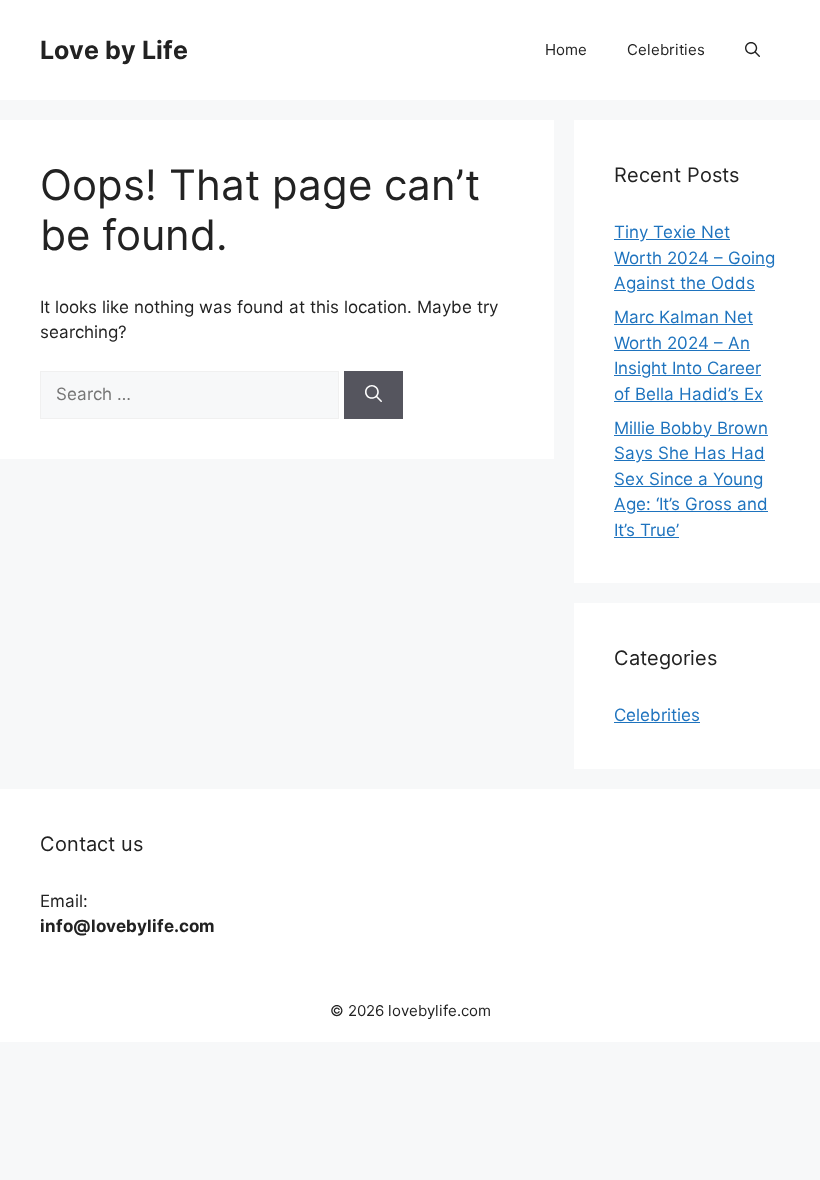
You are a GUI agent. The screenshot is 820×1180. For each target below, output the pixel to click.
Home (566, 49)
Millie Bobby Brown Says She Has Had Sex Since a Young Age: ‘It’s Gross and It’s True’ (691, 479)
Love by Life (114, 50)
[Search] (373, 395)
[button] (752, 50)
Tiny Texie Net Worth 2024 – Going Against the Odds (694, 257)
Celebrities (666, 49)
